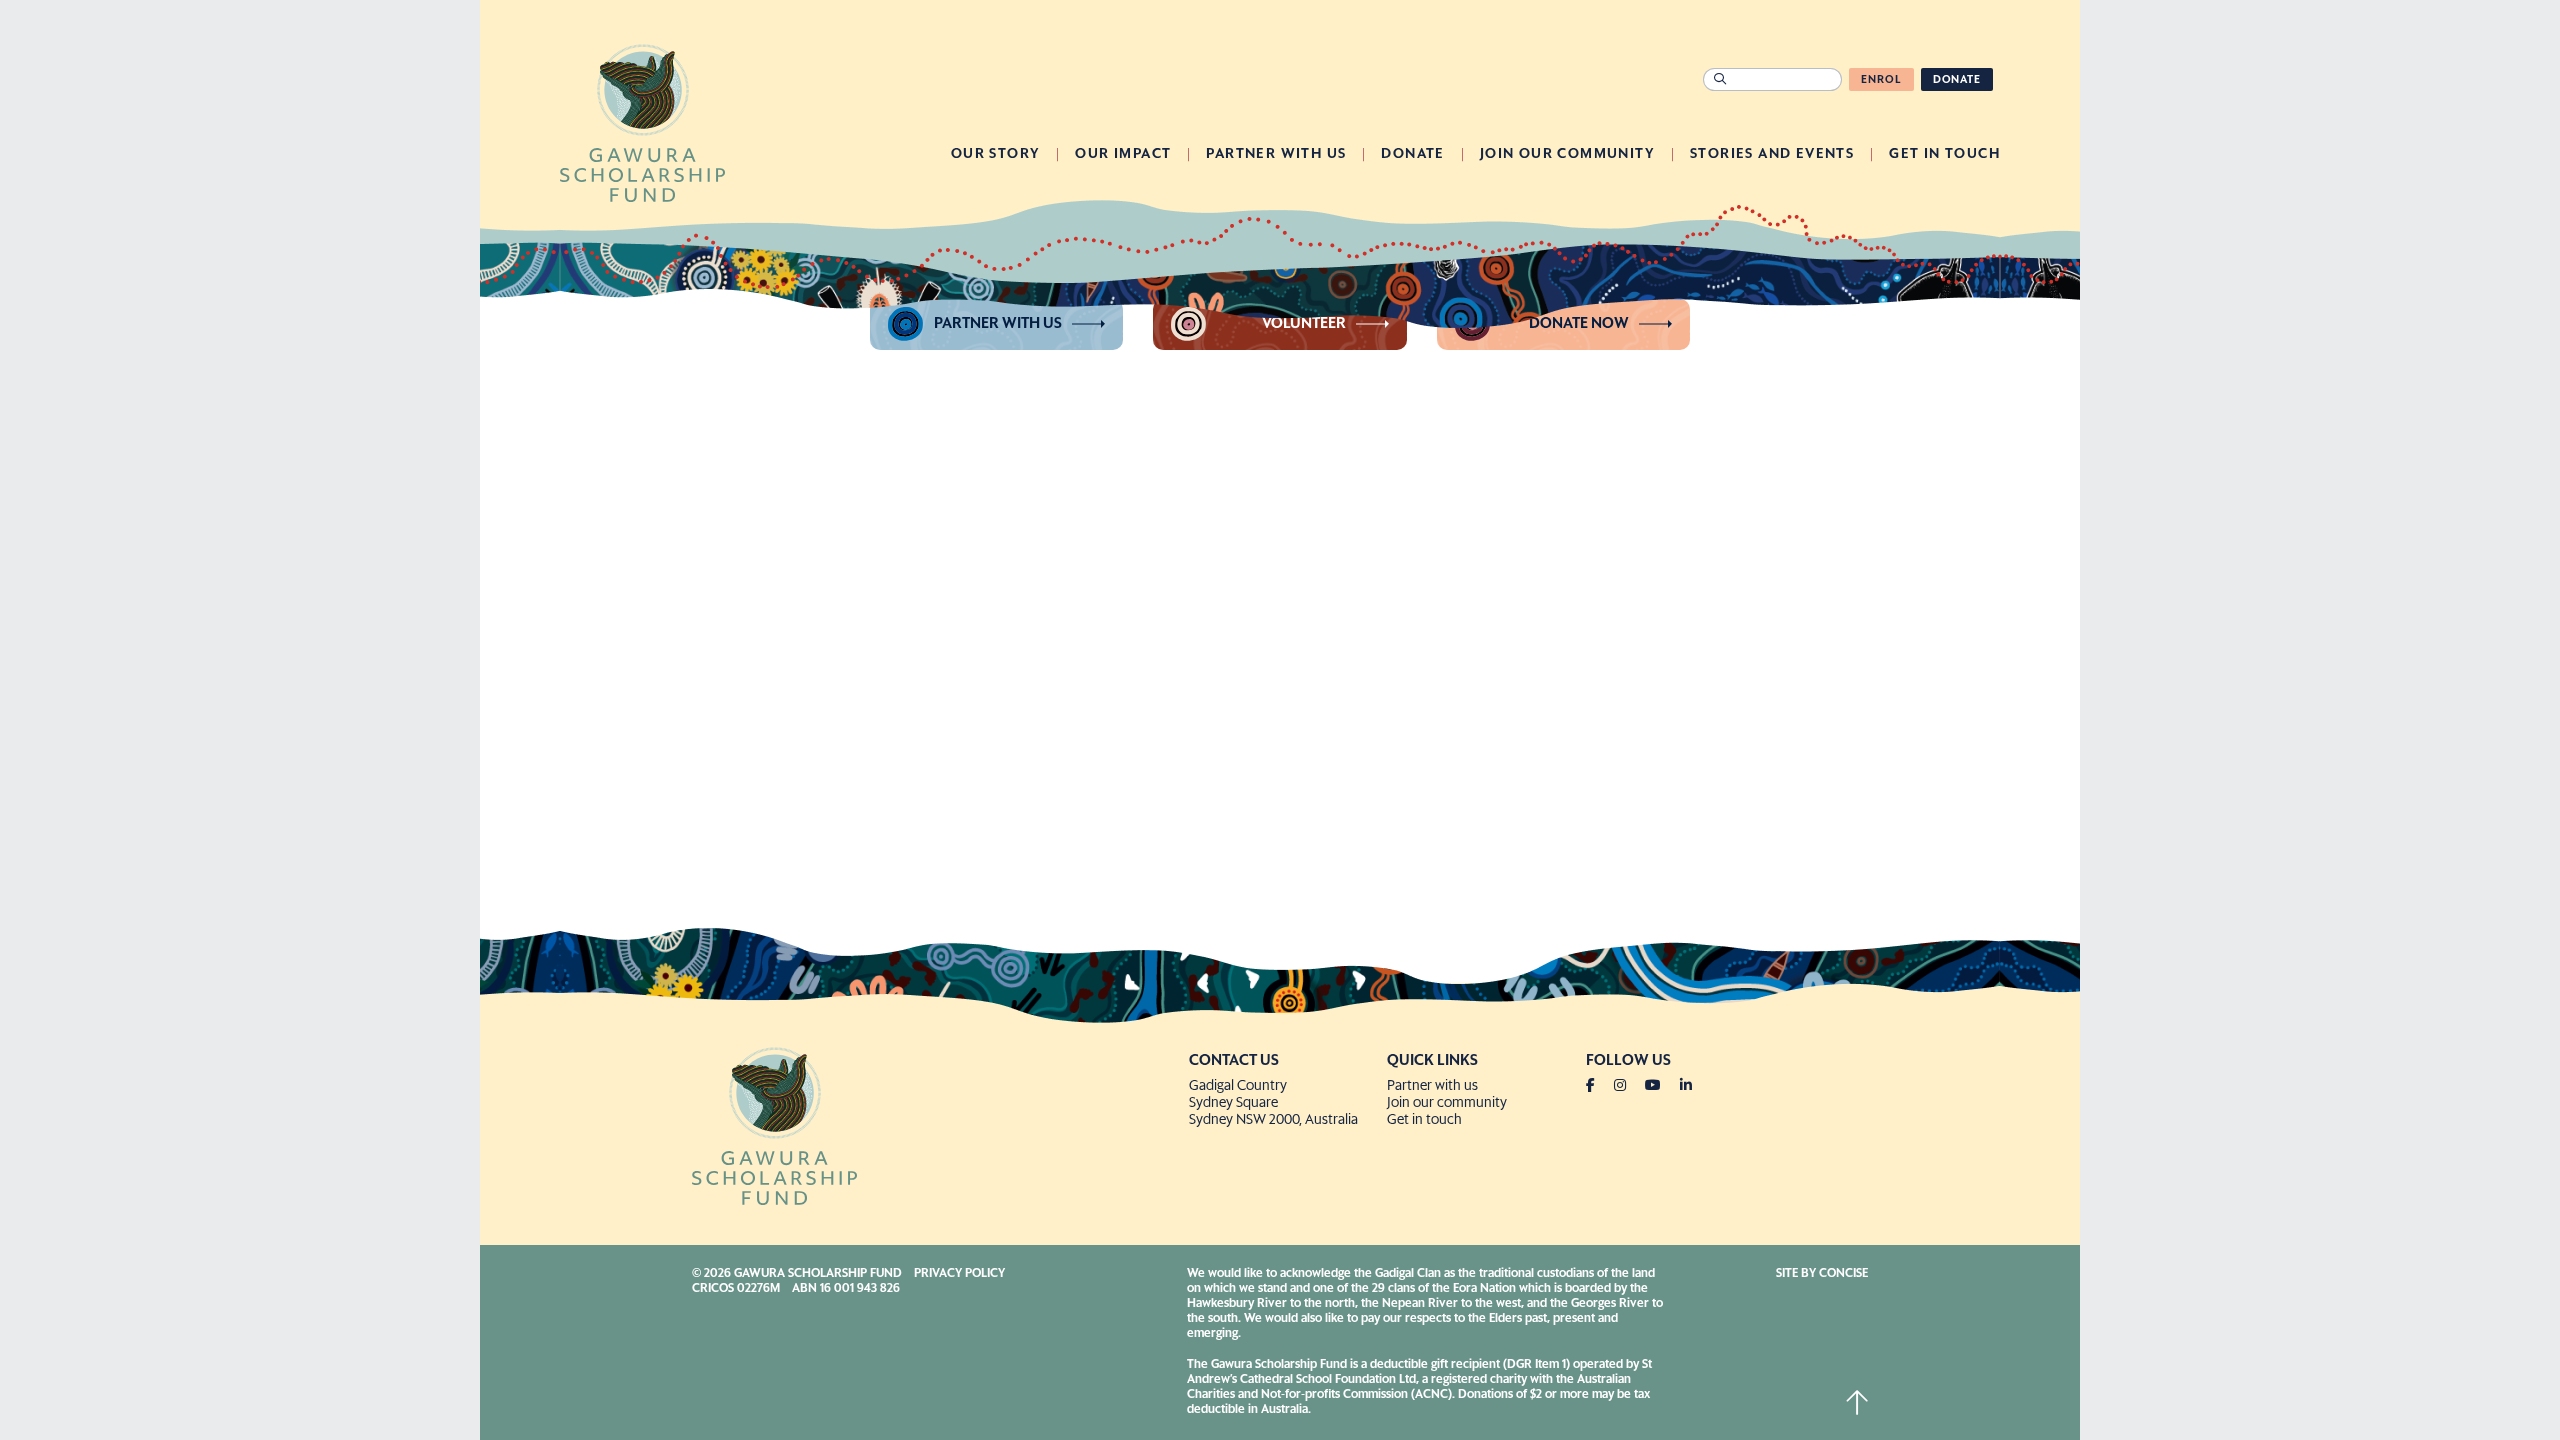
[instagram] (1628, 1086)
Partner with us (998, 323)
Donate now (1579, 323)
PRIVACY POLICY (959, 1274)
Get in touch (1424, 1120)
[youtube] (1661, 1086)
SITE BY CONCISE (1822, 1274)
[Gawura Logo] (642, 121)
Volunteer (1304, 323)
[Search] (1719, 79)
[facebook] (1598, 1086)
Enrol (1881, 79)
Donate (1957, 79)
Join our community (1447, 1103)
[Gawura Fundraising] (932, 1124)
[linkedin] (1686, 1086)
